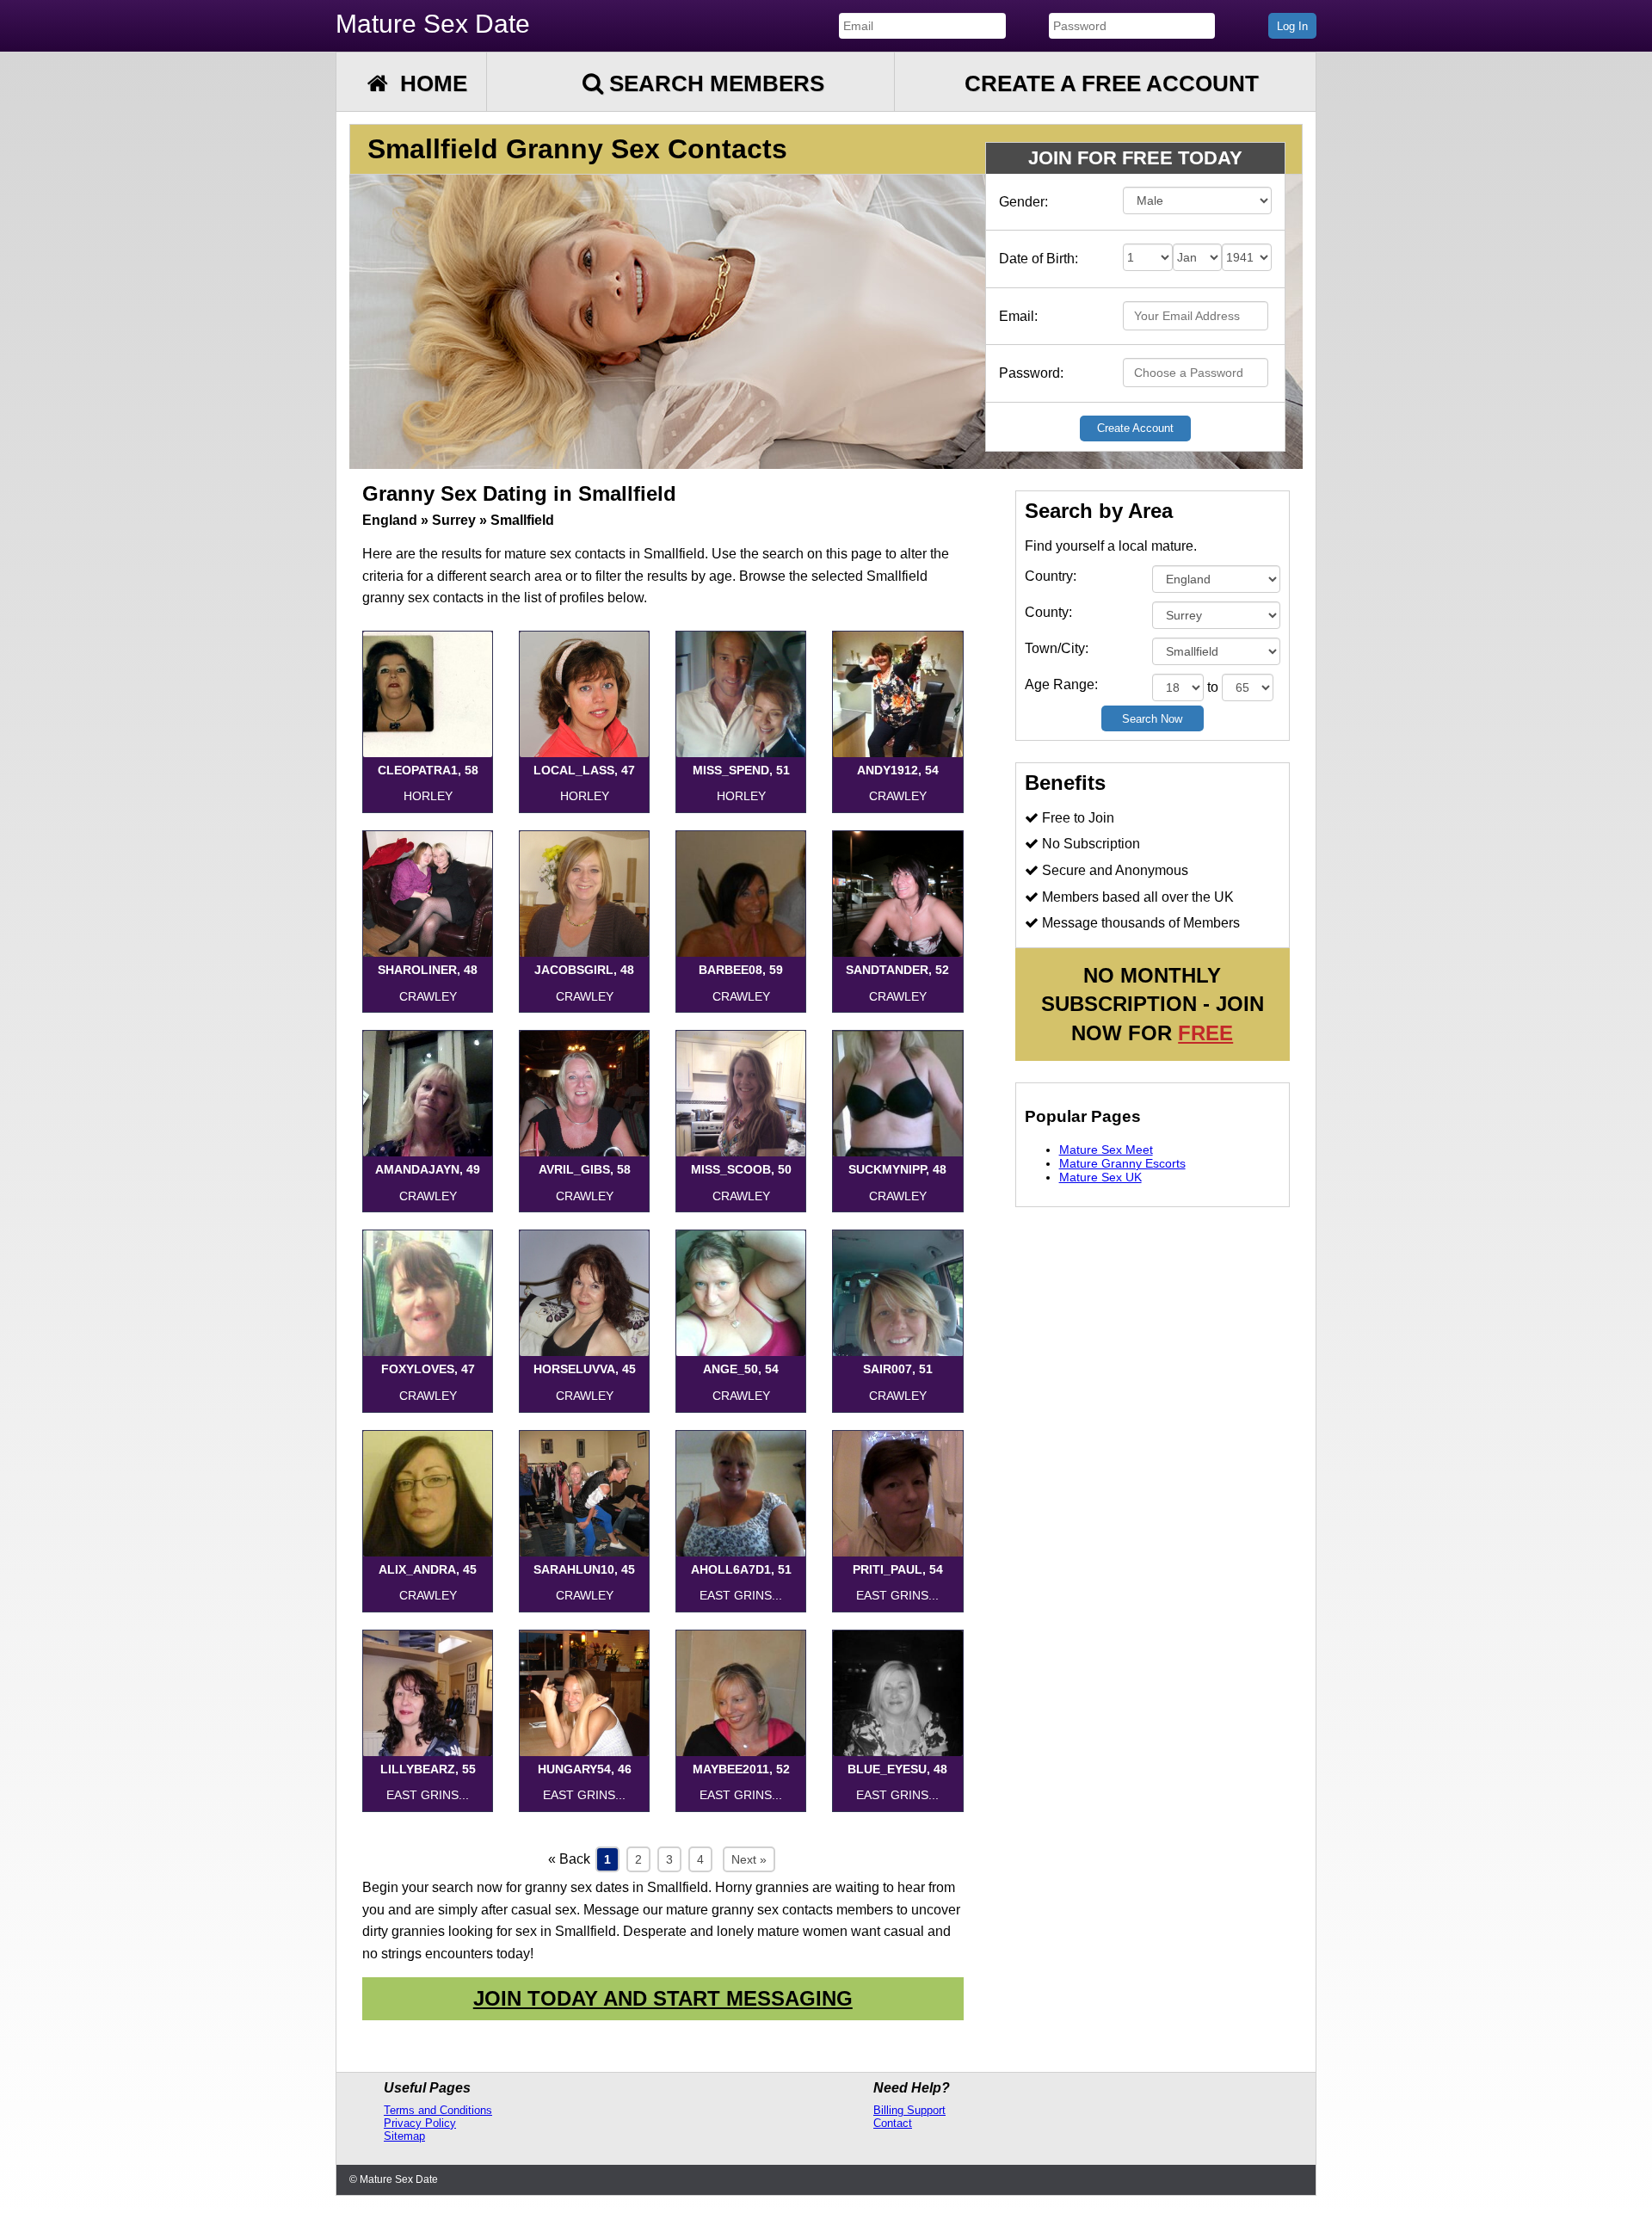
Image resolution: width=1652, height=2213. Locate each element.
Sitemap (404, 2136)
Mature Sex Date (433, 24)
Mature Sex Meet (1106, 1150)
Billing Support (909, 2110)
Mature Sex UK (1100, 1177)
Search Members (714, 83)
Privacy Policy (420, 2123)
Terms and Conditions (438, 2110)
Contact (893, 2123)
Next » (749, 1859)
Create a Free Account (1112, 83)
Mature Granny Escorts (1122, 1163)
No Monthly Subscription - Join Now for (1153, 1004)
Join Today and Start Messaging (663, 1998)
